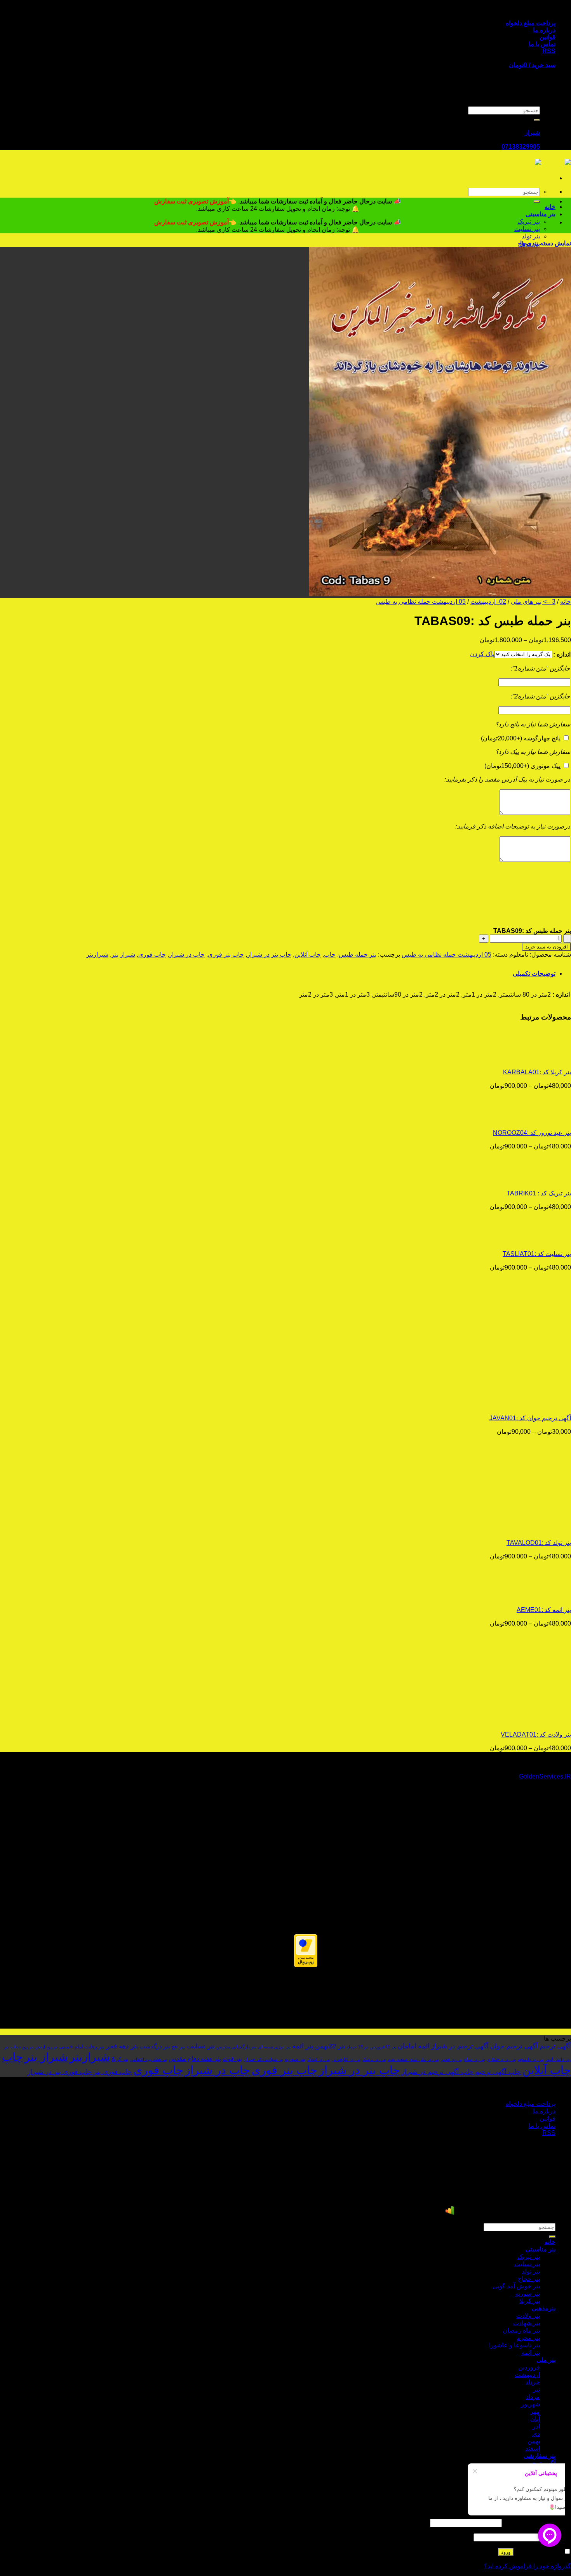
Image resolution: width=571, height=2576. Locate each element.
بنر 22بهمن (330, 2046)
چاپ (330, 954)
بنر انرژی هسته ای (274, 2047)
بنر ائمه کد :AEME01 (544, 1610)
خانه (550, 207)
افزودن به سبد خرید (547, 947)
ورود (506, 2552)
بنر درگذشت (155, 2046)
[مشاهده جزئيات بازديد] (450, 2213)
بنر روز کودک (319, 2059)
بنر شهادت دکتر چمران (263, 2059)
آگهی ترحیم (555, 2046)
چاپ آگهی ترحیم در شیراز (438, 2072)
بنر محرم (528, 2338)
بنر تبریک (529, 221)
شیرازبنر (97, 954)
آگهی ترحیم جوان (514, 2046)
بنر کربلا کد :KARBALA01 (537, 1072)
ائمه (424, 2046)
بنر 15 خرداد (358, 2047)
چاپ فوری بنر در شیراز (60, 2072)
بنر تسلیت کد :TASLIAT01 (537, 1254)
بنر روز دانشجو (531, 2059)
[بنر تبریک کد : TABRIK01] (523, 1180)
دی (536, 2434)
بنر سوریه (295, 2059)
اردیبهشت (527, 2375)
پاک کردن (482, 654)
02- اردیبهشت (488, 602)
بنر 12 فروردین (383, 2047)
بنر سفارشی (540, 2456)
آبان (535, 2419)
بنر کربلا (120, 2059)
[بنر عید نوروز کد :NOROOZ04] (523, 1119)
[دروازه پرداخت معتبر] (306, 1965)
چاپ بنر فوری (226, 954)
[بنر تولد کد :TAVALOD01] (523, 1529)
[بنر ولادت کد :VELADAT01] (523, 1721)
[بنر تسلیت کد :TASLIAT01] (523, 1240)
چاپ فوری (152, 954)
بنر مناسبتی (541, 214)
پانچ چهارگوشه (521, 738)
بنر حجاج (529, 2279)
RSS (549, 51)
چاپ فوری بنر (113, 2072)
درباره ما (544, 30)
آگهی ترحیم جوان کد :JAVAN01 (530, 1418)
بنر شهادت (527, 2323)
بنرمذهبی (544, 2308)
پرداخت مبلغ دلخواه (531, 23)
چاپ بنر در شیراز (269, 954)
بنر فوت (232, 2059)
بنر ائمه (303, 2046)
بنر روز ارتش (47, 2047)
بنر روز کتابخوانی (346, 2059)
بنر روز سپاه (475, 2059)
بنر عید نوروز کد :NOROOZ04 (532, 1133)
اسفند (533, 2448)
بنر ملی (546, 2360)
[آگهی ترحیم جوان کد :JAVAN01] (523, 1404)
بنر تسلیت (527, 229)
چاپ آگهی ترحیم (498, 2072)
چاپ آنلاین (308, 954)
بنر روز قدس (452, 2059)
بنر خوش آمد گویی (516, 2286)
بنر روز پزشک (374, 2059)
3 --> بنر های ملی (533, 602)
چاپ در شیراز (187, 954)
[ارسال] (537, 120)
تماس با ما (542, 44)
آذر (536, 2426)
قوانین (547, 37)
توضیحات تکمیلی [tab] (534, 974)
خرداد (533, 2382)
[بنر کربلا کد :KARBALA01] (523, 1059)
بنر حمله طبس (358, 954)
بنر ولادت (528, 2316)
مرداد (533, 2397)
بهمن (534, 2441)
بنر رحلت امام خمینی (82, 2047)
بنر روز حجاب (22, 2047)
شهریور (530, 2404)
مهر (535, 2412)
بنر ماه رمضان (521, 2330)
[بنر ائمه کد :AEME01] (523, 1596)
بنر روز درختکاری (501, 2059)
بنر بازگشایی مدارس (236, 2047)
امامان (407, 2046)
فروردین (529, 2367)
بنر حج (178, 2047)
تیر (536, 2389)
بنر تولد (531, 236)
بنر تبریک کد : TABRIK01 (539, 1193)
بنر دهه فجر (122, 2046)
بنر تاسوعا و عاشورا (514, 2345)
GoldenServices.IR (545, 1776)
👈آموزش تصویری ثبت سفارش (196, 201)
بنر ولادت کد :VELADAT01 (536, 1734)
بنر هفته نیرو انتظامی (149, 2059)
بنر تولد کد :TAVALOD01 (539, 1543)
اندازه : (562, 654)
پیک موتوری (522, 766)
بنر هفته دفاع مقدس (195, 2058)
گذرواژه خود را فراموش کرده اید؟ (527, 2566)
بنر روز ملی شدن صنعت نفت (413, 2059)
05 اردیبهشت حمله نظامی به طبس (421, 602)
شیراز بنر (123, 954)
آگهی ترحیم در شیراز (460, 2046)
